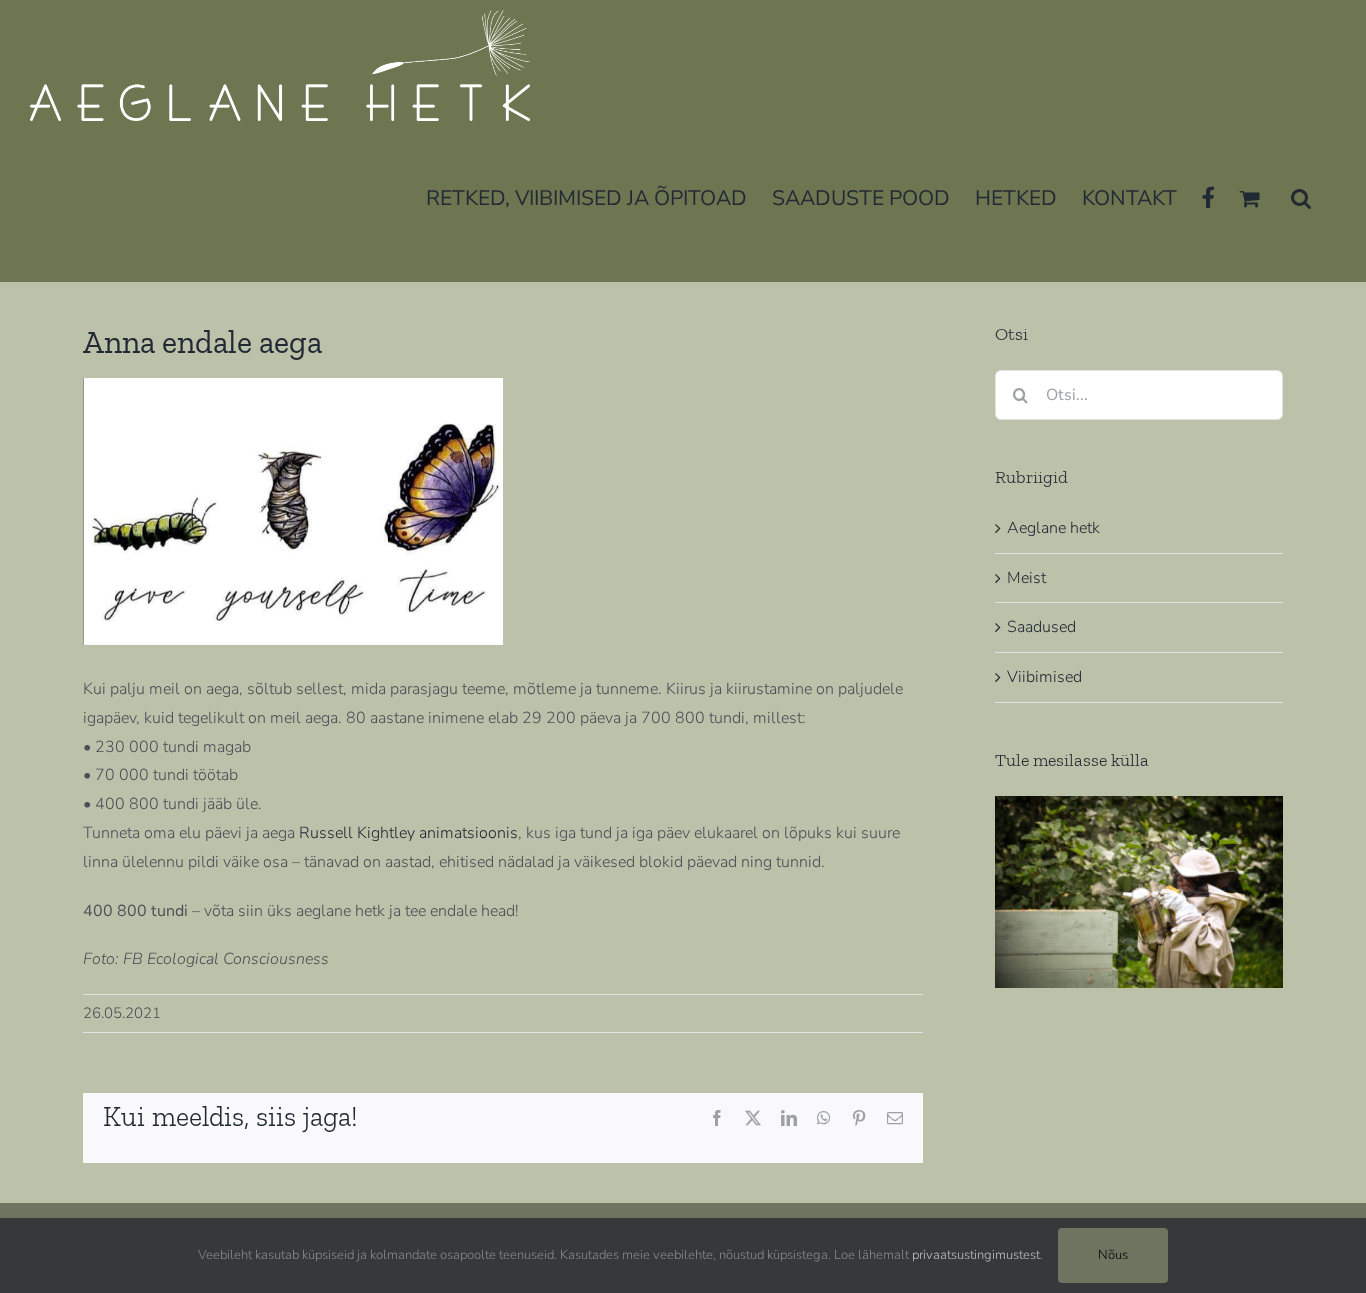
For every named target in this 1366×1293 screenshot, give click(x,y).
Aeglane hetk (1053, 528)
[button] (1301, 196)
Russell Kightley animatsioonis (408, 833)
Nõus (1113, 1255)
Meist (1026, 578)
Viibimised (1044, 677)
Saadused (1041, 627)
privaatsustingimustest (976, 1255)
